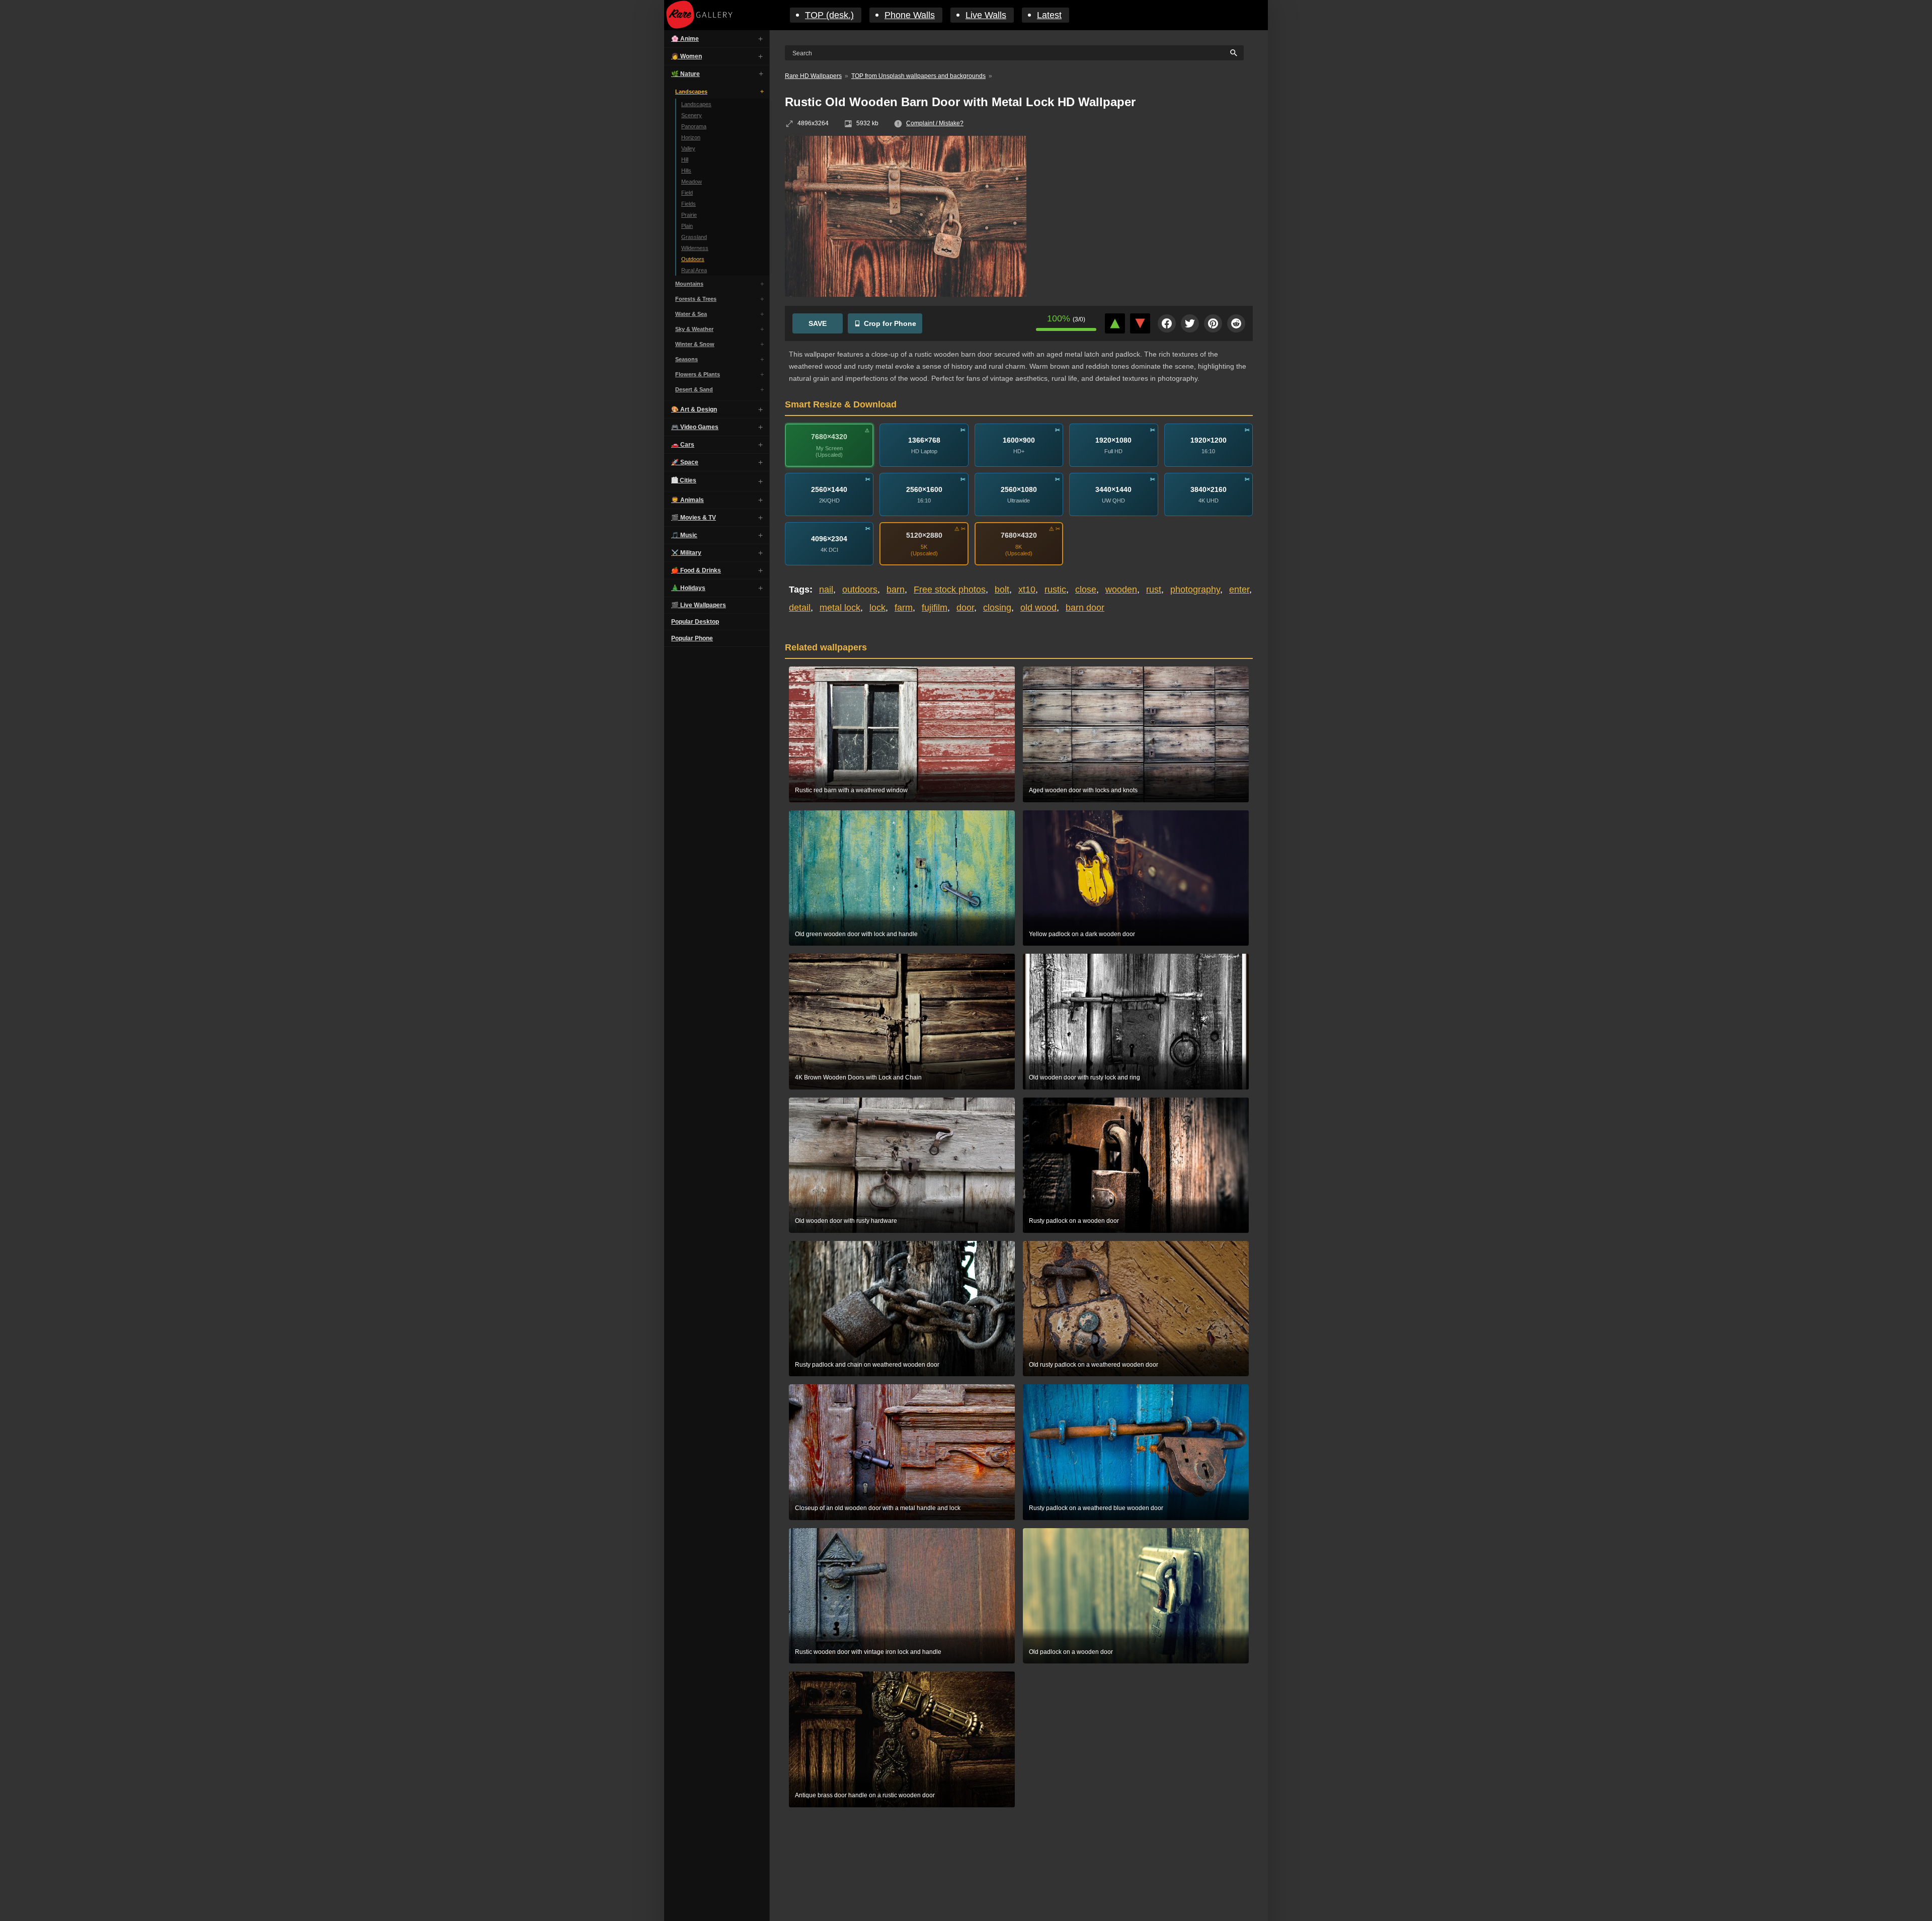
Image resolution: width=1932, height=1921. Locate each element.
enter (1239, 590)
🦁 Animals (688, 500)
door (965, 608)
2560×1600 (924, 489)
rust (1154, 590)
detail (800, 608)
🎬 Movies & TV (694, 518)
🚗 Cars (683, 445)
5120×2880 (924, 535)
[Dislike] (1140, 323)
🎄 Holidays (688, 588)
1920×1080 (1113, 440)
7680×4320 (829, 437)
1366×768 (924, 440)
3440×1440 (1113, 489)
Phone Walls (910, 15)
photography (1195, 590)
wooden (1121, 590)
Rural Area (694, 270)
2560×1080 (1019, 489)
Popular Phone (692, 638)
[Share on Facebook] (1167, 323)
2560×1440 (829, 489)
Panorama (694, 126)
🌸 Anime (685, 39)
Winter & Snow (695, 344)
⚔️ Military (686, 553)
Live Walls (986, 15)
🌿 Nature (686, 74)
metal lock (840, 608)
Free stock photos (950, 590)
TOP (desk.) (829, 15)
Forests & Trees (696, 299)
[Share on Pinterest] (1213, 323)
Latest (1049, 15)
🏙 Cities (684, 480)
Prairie (689, 215)
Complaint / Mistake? (935, 123)
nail (826, 590)
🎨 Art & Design (694, 409)
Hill (685, 159)
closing (997, 608)
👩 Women (687, 56)
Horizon (691, 137)
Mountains (689, 284)
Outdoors (693, 259)
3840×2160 (1209, 489)
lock (877, 608)
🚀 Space (685, 462)
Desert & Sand (694, 389)
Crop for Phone (890, 323)
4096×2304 (829, 539)
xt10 (1027, 590)
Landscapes (691, 92)
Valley (688, 148)
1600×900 (1019, 440)
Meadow (692, 182)
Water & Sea (691, 314)
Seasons (687, 359)
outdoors (860, 590)
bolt (1002, 590)
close (1086, 590)
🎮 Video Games (695, 427)
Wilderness (695, 248)
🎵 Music (684, 535)
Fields (689, 204)
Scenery (692, 115)
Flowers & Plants (698, 374)
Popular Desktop (695, 622)
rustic (1055, 590)
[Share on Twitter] (1190, 323)
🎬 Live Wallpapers (699, 605)
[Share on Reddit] (1236, 323)
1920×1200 (1209, 440)
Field (687, 193)
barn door (1085, 608)
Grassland (694, 237)
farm (904, 608)
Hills (686, 171)
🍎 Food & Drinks (696, 570)
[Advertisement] (1147, 209)
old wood (1038, 608)
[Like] (1115, 323)
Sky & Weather (694, 329)
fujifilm (935, 608)
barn (896, 590)
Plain (687, 226)
